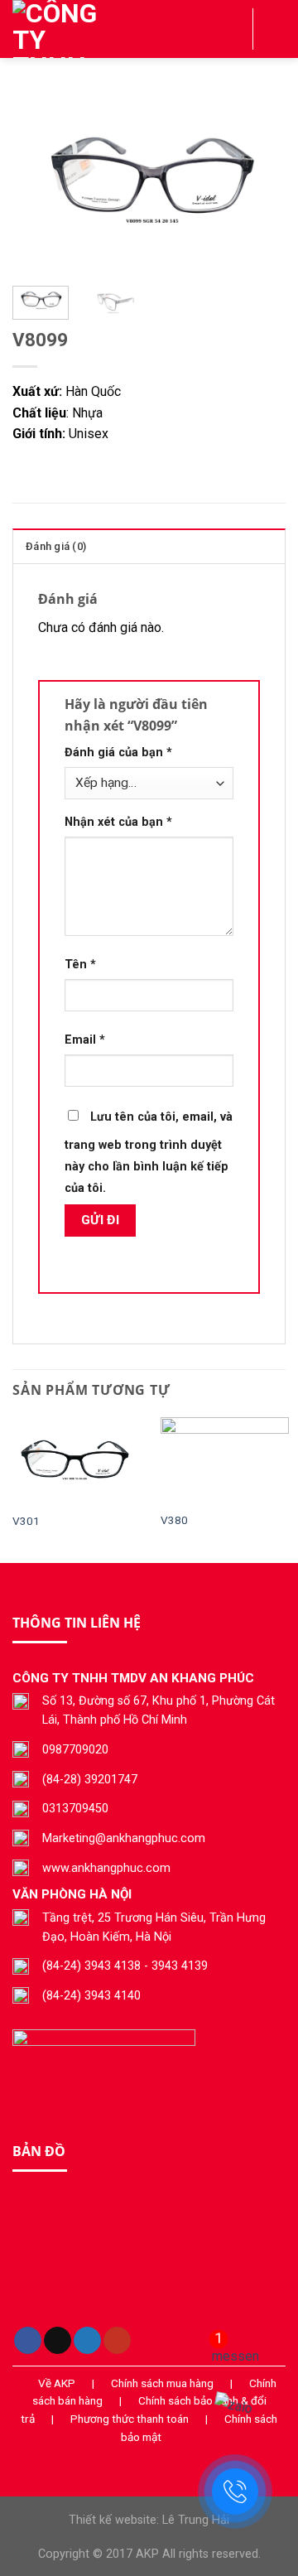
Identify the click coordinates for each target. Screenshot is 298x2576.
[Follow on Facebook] (28, 2341)
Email (85, 1040)
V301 (26, 1521)
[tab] (149, 546)
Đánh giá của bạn (118, 753)
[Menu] (276, 29)
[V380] (225, 1460)
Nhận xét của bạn (118, 822)
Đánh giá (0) (56, 546)
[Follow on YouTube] (117, 2341)
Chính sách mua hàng (162, 2383)
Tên (80, 965)
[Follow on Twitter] (87, 2341)
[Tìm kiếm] (234, 29)
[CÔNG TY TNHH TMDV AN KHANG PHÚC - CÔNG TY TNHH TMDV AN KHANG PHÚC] (95, 29)
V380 (174, 1520)
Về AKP (57, 2383)
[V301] (77, 1460)
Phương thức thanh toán (130, 2419)
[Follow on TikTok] (58, 2341)
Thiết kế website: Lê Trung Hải (149, 2520)
